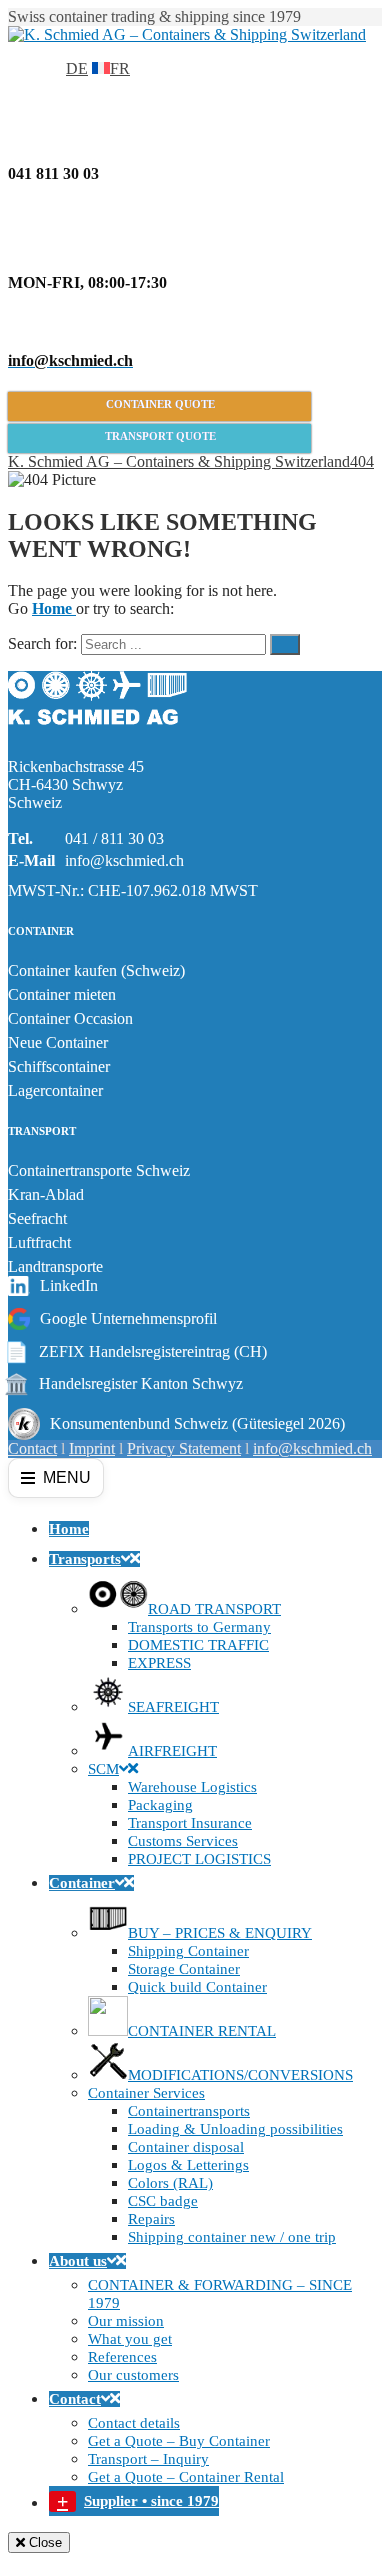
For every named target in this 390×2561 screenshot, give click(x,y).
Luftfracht (39, 1242)
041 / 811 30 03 (114, 838)
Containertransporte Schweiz (99, 1170)
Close (43, 2542)
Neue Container (58, 1042)
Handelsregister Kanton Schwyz (125, 1384)
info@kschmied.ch (124, 860)
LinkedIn (69, 1285)
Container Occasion (70, 1018)
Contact (32, 1448)
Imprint (92, 1448)
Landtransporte (55, 1266)
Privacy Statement (184, 1448)
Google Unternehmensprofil (128, 1318)
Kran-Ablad (46, 1194)
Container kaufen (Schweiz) (96, 970)
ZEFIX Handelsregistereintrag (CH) (137, 1352)
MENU (67, 1477)
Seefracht (37, 1218)
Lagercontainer (55, 1090)
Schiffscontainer (59, 1066)
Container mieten (62, 994)
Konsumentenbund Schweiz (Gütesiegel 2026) (197, 1423)
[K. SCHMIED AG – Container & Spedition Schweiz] (98, 732)
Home (54, 608)
